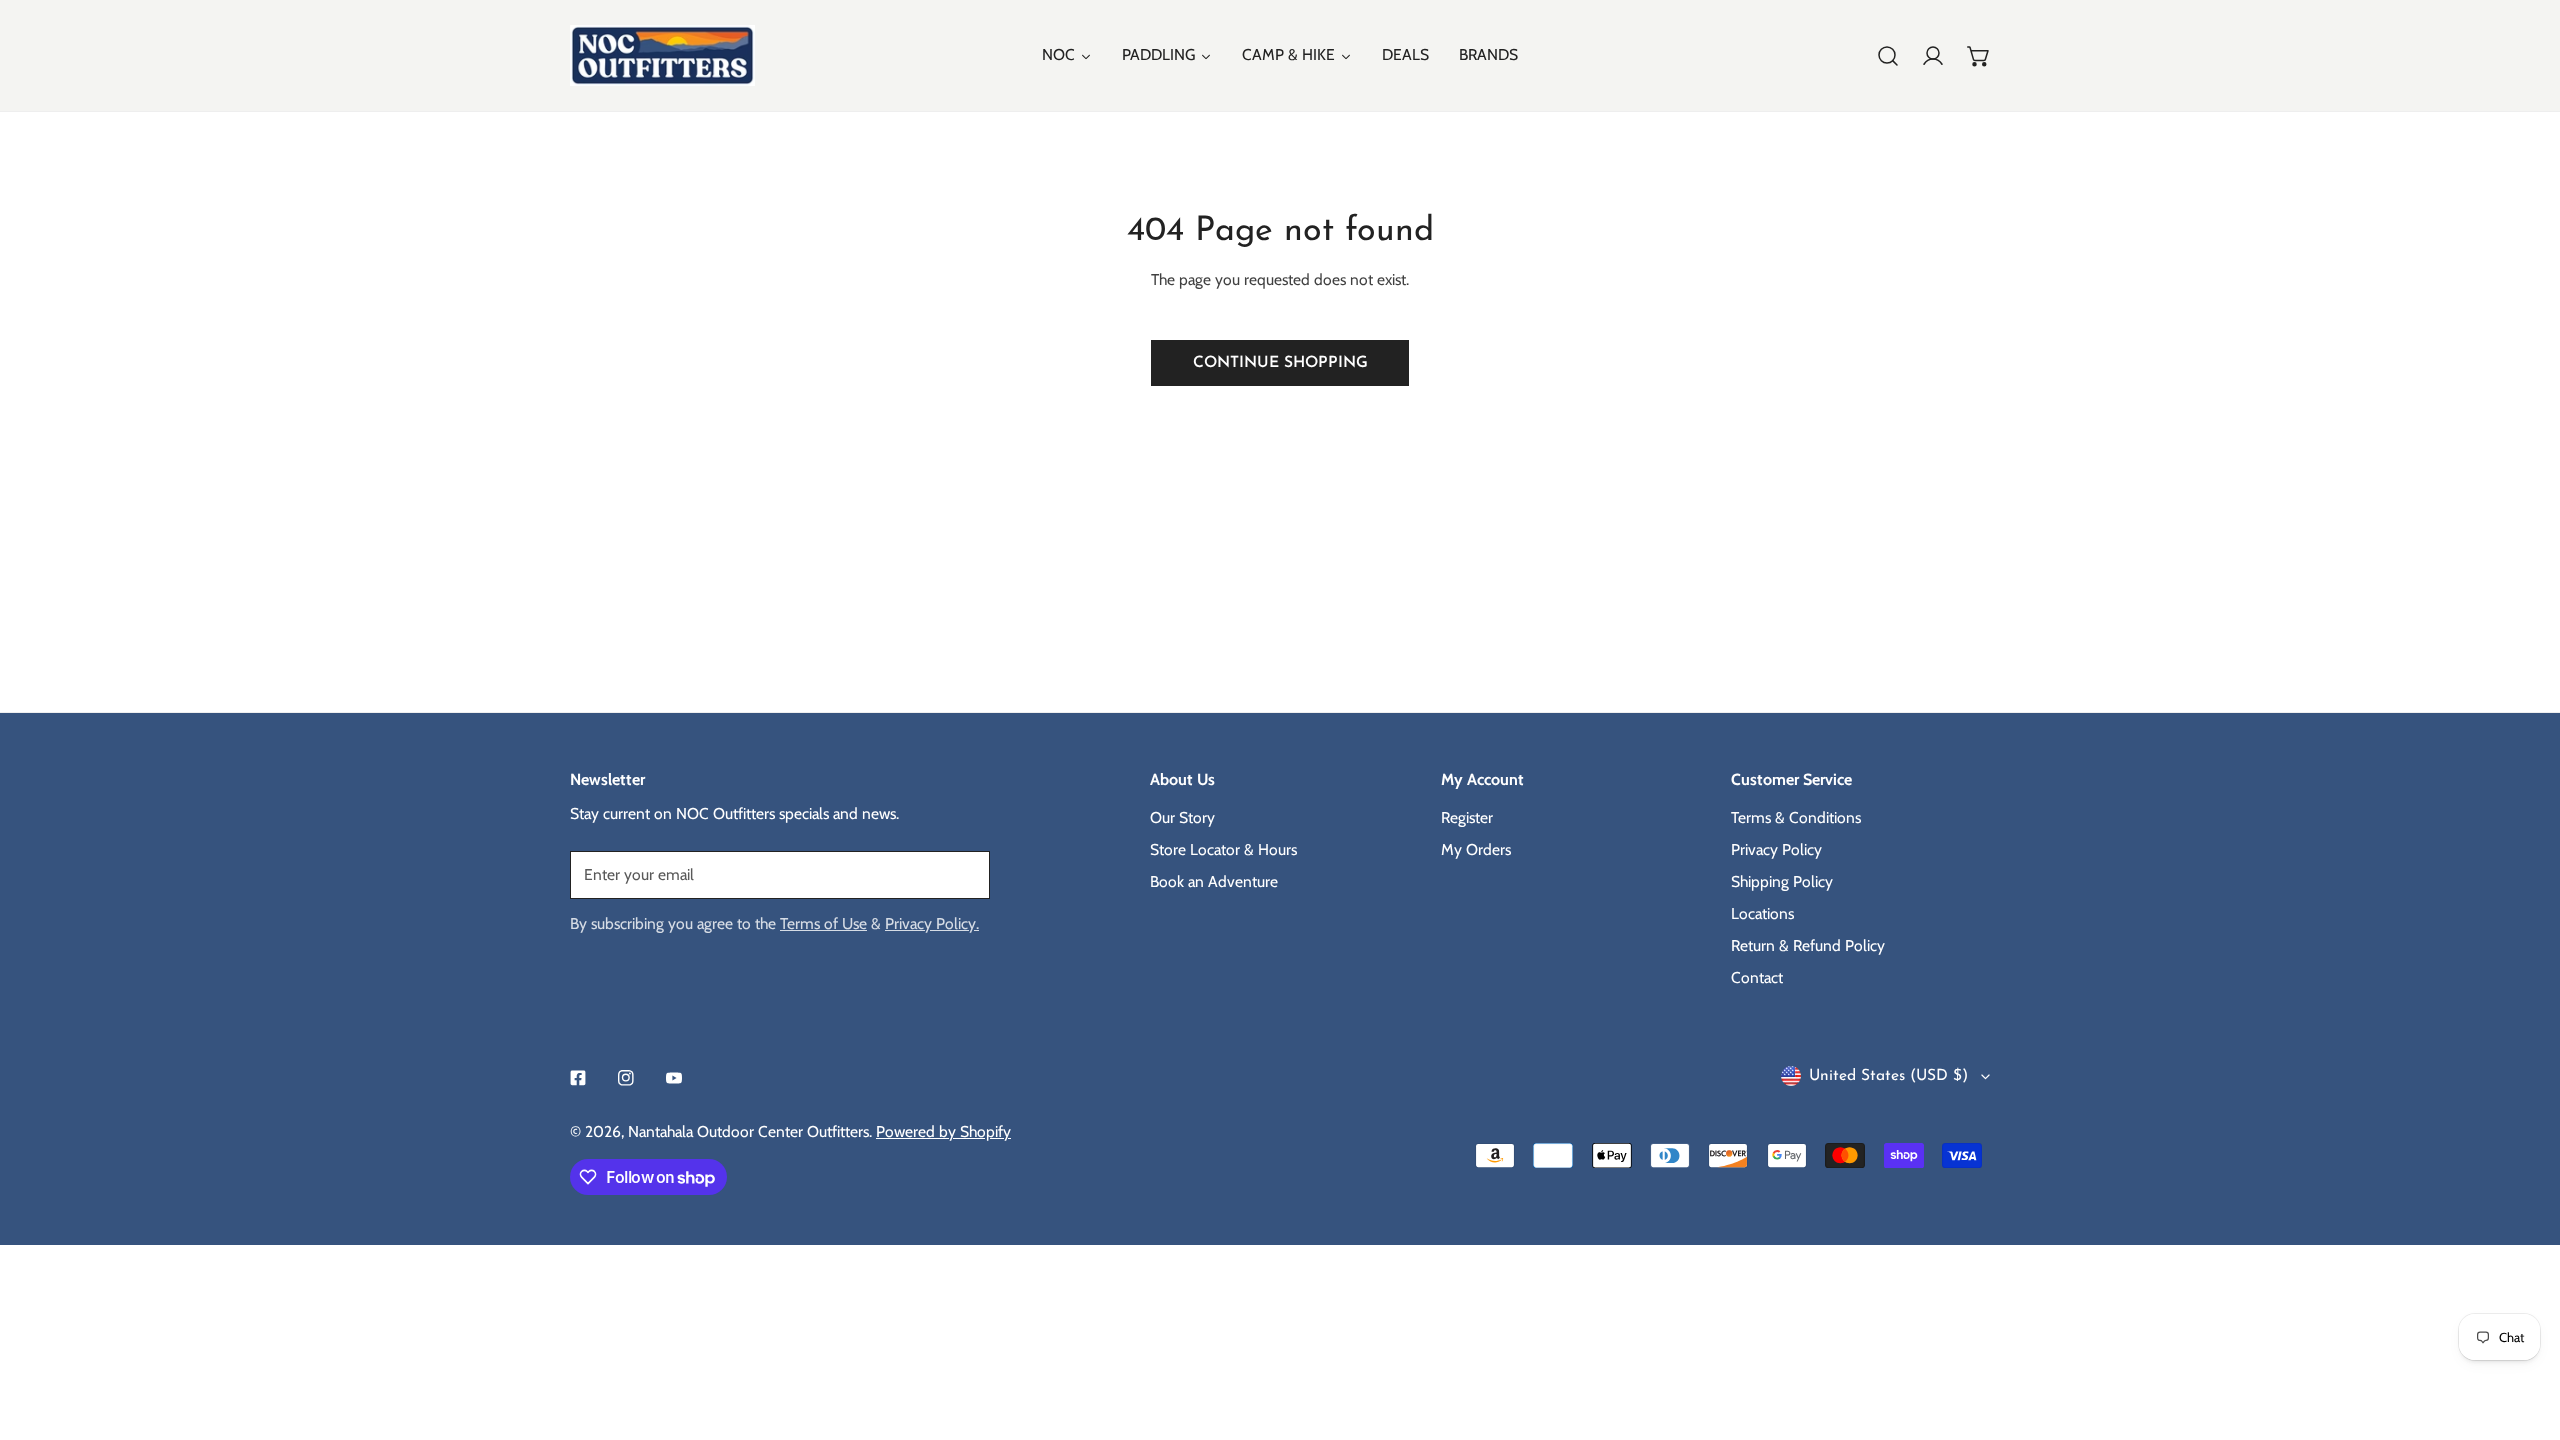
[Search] (1888, 56)
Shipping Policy (1782, 881)
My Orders (1476, 849)
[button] (1979, 56)
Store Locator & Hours (1223, 849)
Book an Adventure (1214, 881)
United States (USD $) (1888, 1076)
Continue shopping (1280, 363)
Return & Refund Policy (1808, 945)
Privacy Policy (1776, 849)
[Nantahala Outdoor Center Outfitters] (662, 55)
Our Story (1182, 817)
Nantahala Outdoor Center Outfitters (748, 1131)
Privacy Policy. (932, 923)
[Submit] (963, 874)
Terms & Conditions (1796, 817)
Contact (1757, 977)
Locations (1762, 913)
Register (1467, 817)
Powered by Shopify (943, 1131)
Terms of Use (823, 923)
